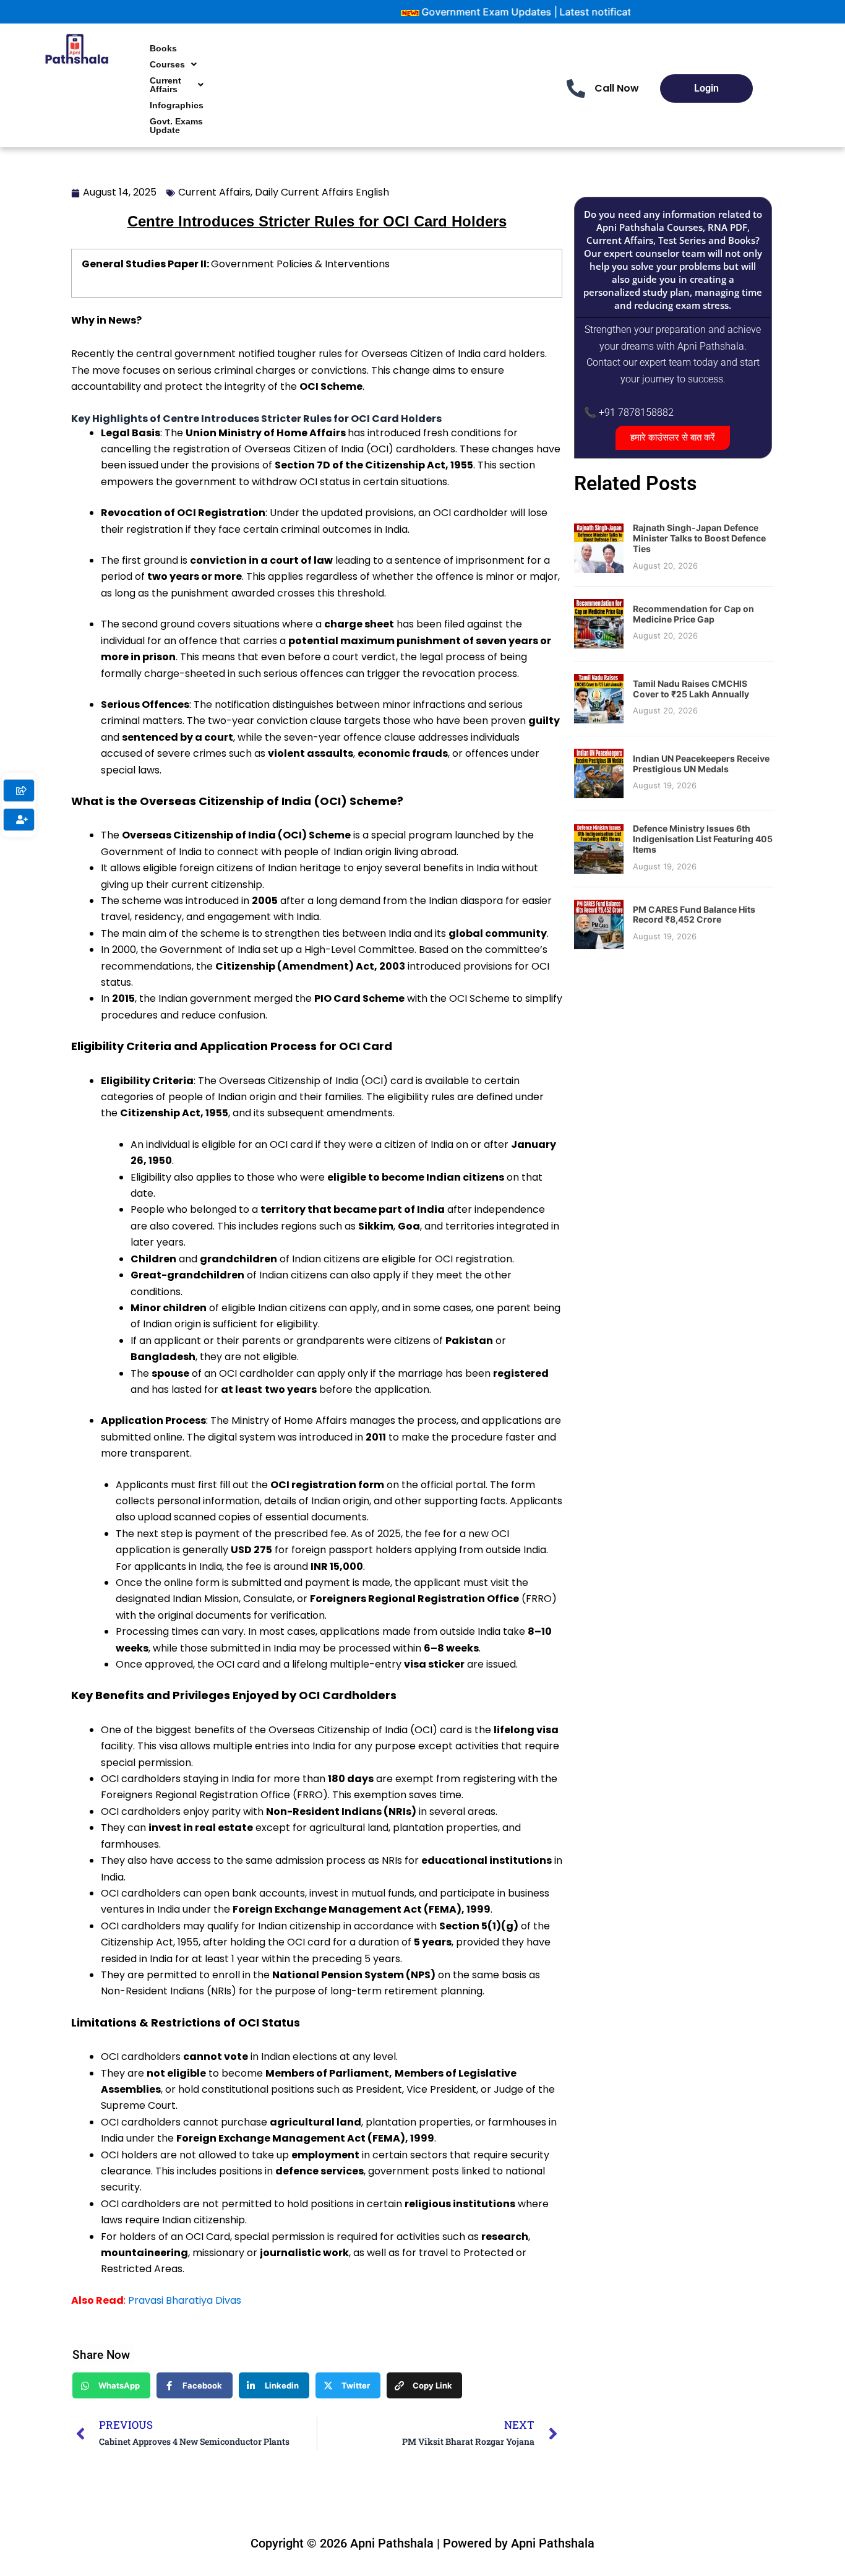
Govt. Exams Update (176, 126)
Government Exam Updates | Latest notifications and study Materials (521, 12)
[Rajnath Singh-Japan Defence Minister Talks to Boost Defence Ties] (599, 548)
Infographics (177, 105)
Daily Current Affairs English (322, 192)
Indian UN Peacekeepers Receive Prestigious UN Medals (701, 764)
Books (163, 48)
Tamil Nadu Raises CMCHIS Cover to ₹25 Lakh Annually (691, 689)
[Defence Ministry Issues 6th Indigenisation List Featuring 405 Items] (599, 848)
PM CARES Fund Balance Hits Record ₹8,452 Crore (694, 915)
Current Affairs (165, 85)
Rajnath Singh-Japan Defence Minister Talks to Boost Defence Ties (699, 538)
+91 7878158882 (636, 412)
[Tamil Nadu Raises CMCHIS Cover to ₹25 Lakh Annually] (599, 698)
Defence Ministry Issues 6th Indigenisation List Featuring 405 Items (703, 839)
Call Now (617, 88)
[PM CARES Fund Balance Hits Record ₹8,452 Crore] (599, 923)
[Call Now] (576, 88)
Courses (167, 64)
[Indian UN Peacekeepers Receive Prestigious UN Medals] (599, 773)
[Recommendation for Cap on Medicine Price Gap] (599, 623)
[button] (173, 64)
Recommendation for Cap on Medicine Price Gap (693, 614)
